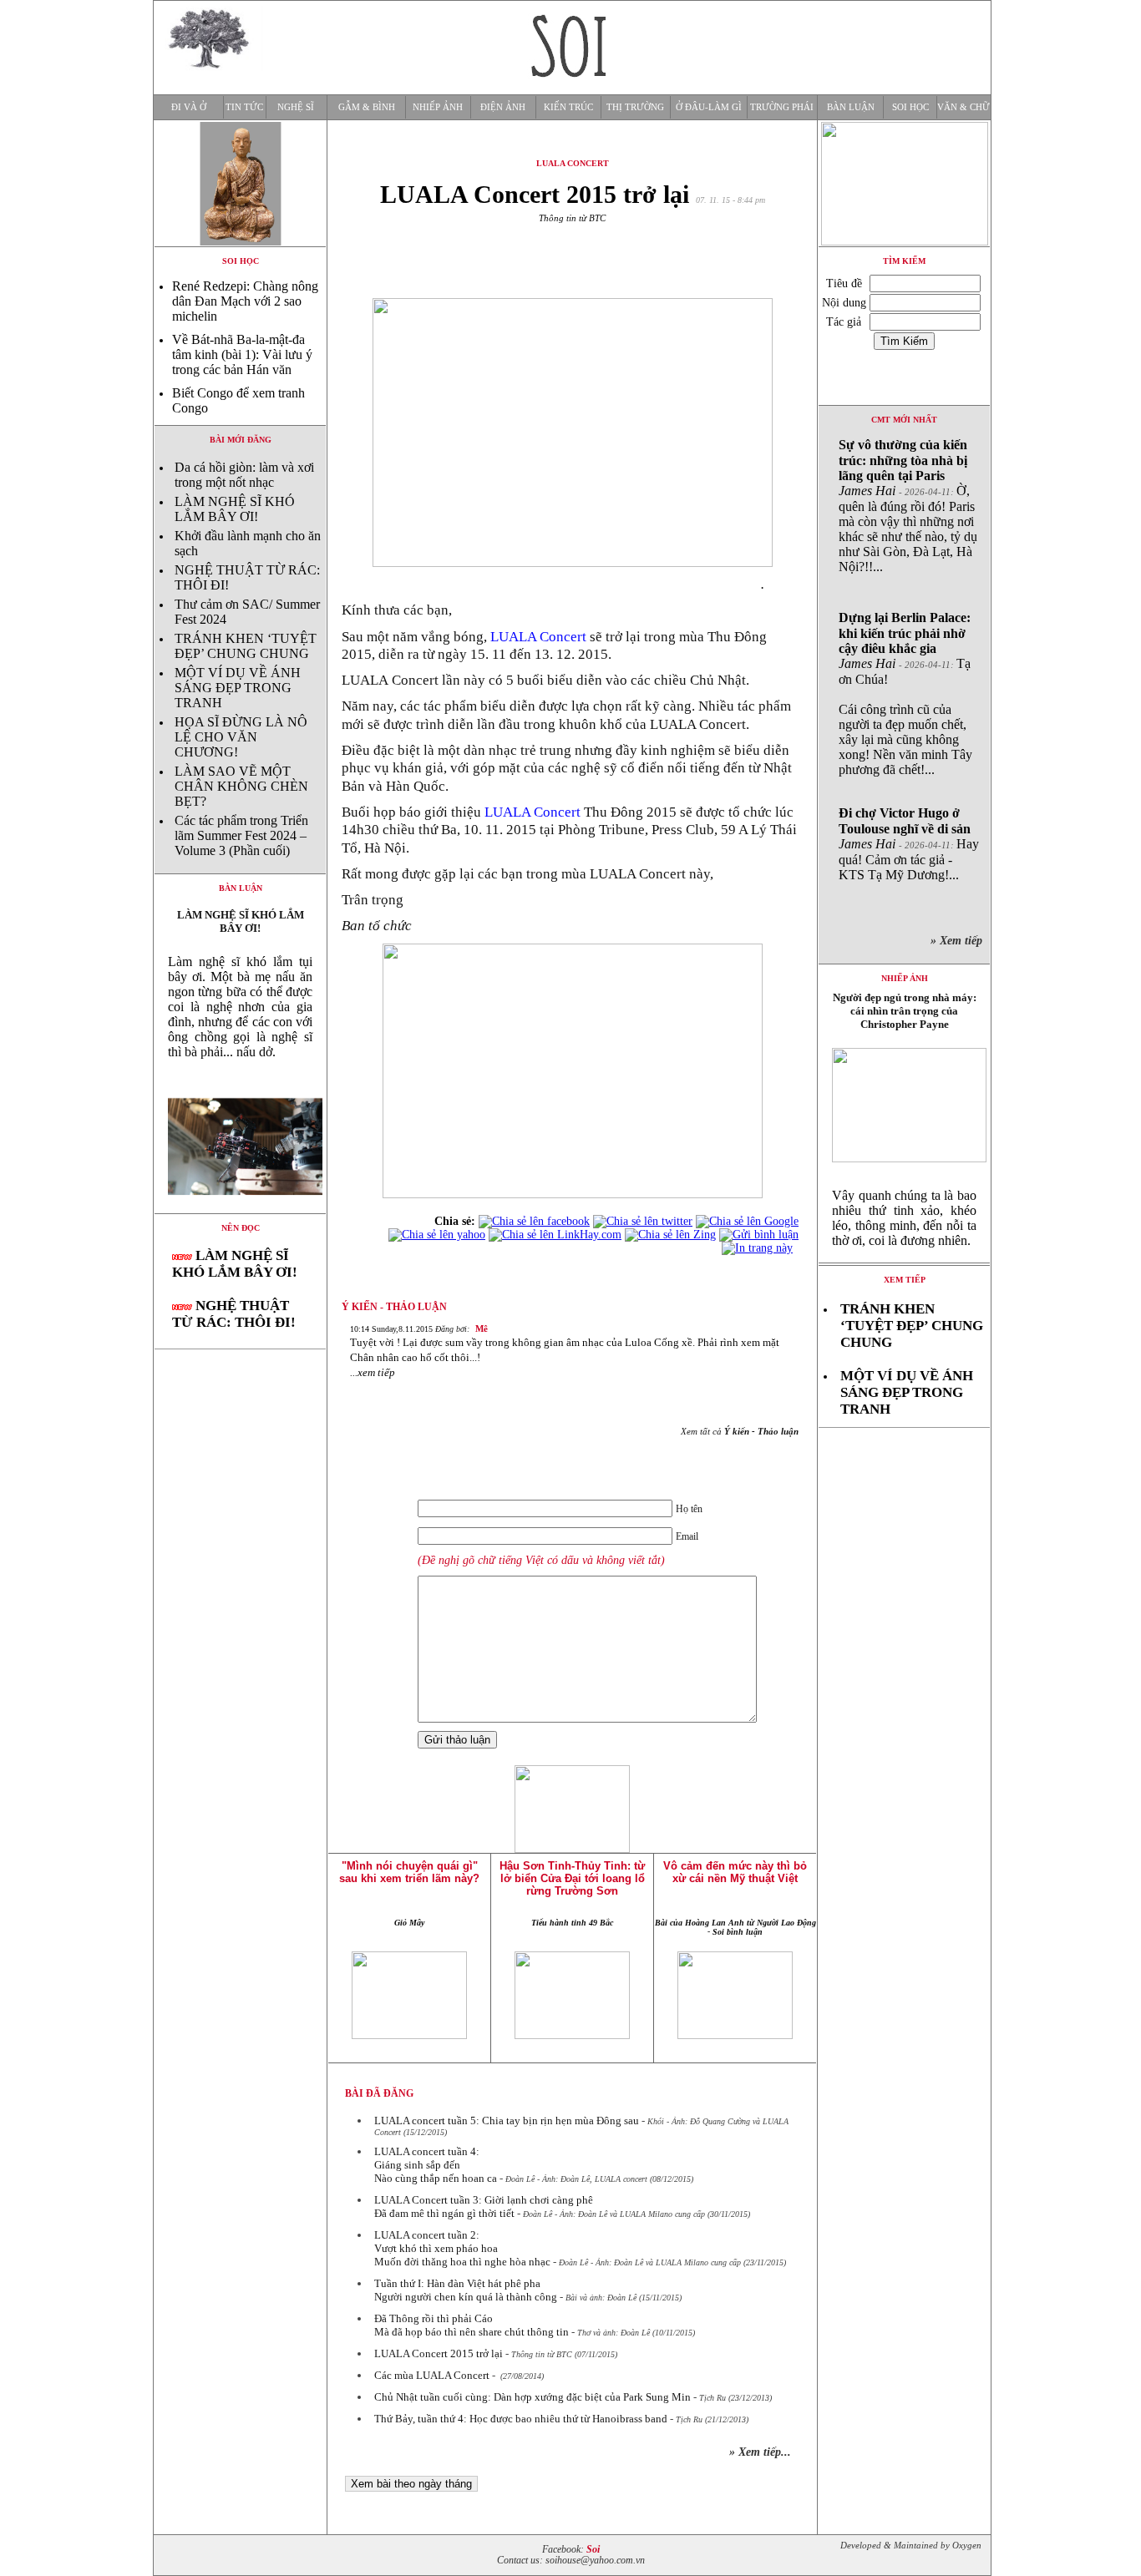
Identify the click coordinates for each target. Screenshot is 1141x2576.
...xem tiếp (373, 1372)
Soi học (910, 107)
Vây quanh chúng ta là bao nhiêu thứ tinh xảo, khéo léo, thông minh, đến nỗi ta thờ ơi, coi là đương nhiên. (904, 1218)
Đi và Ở (189, 107)
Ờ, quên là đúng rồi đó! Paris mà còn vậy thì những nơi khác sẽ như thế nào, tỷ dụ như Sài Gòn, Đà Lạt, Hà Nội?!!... (908, 506)
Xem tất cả (740, 1431)
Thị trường (635, 107)
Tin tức (244, 107)
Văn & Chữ (964, 107)
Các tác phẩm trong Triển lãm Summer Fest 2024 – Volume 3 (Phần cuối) (241, 835)
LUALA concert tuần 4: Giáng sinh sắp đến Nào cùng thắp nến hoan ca (436, 2165)
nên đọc (241, 1228)
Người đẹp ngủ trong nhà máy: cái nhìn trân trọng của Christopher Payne (905, 1011)
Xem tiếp (905, 1280)
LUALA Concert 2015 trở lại (439, 2353)
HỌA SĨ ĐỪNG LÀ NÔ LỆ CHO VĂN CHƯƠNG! (241, 737)
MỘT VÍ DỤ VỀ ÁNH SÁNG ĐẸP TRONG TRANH (238, 688)
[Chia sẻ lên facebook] (534, 1221)
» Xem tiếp (960, 941)
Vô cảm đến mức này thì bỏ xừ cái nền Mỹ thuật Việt (735, 1872)
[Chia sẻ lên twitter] (643, 1221)
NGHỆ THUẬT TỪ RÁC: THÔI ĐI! (234, 1314)
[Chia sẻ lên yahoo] (437, 1235)
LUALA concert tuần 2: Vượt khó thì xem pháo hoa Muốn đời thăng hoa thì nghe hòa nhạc (462, 2248)
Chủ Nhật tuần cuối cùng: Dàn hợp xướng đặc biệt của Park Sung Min (532, 2397)
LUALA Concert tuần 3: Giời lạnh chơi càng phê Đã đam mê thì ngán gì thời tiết (484, 2207)
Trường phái (782, 107)
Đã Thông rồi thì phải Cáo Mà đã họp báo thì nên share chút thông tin (472, 2325)
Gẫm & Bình (367, 107)
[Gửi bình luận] (759, 1235)
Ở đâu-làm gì (709, 107)
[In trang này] (760, 1248)
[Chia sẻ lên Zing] (670, 1235)
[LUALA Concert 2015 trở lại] (240, 1209)
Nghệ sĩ (296, 107)
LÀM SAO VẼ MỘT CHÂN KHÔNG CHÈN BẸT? (241, 786)
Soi (593, 2550)
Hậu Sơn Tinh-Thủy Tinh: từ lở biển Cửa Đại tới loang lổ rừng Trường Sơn (572, 1878)
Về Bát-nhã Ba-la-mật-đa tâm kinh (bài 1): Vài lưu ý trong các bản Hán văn (242, 354)
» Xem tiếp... (760, 2452)
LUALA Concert (537, 637)
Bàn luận (851, 107)
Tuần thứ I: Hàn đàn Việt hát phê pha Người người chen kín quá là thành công (466, 2290)
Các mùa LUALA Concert (432, 2375)
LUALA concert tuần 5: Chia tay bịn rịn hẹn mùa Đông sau (507, 2121)
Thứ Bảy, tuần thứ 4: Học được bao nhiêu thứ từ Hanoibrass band (521, 2419)
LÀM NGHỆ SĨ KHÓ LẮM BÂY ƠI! (235, 509)
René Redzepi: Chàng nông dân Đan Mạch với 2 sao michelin (245, 301)
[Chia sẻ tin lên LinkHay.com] (555, 1235)
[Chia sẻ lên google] (747, 1221)
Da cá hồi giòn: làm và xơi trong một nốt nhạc (244, 475)
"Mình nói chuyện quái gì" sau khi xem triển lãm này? (409, 1872)
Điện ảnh (503, 107)
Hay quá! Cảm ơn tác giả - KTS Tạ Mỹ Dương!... (909, 844)
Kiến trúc (568, 107)
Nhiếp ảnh (438, 107)
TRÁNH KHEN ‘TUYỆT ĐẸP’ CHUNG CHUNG (246, 646)
